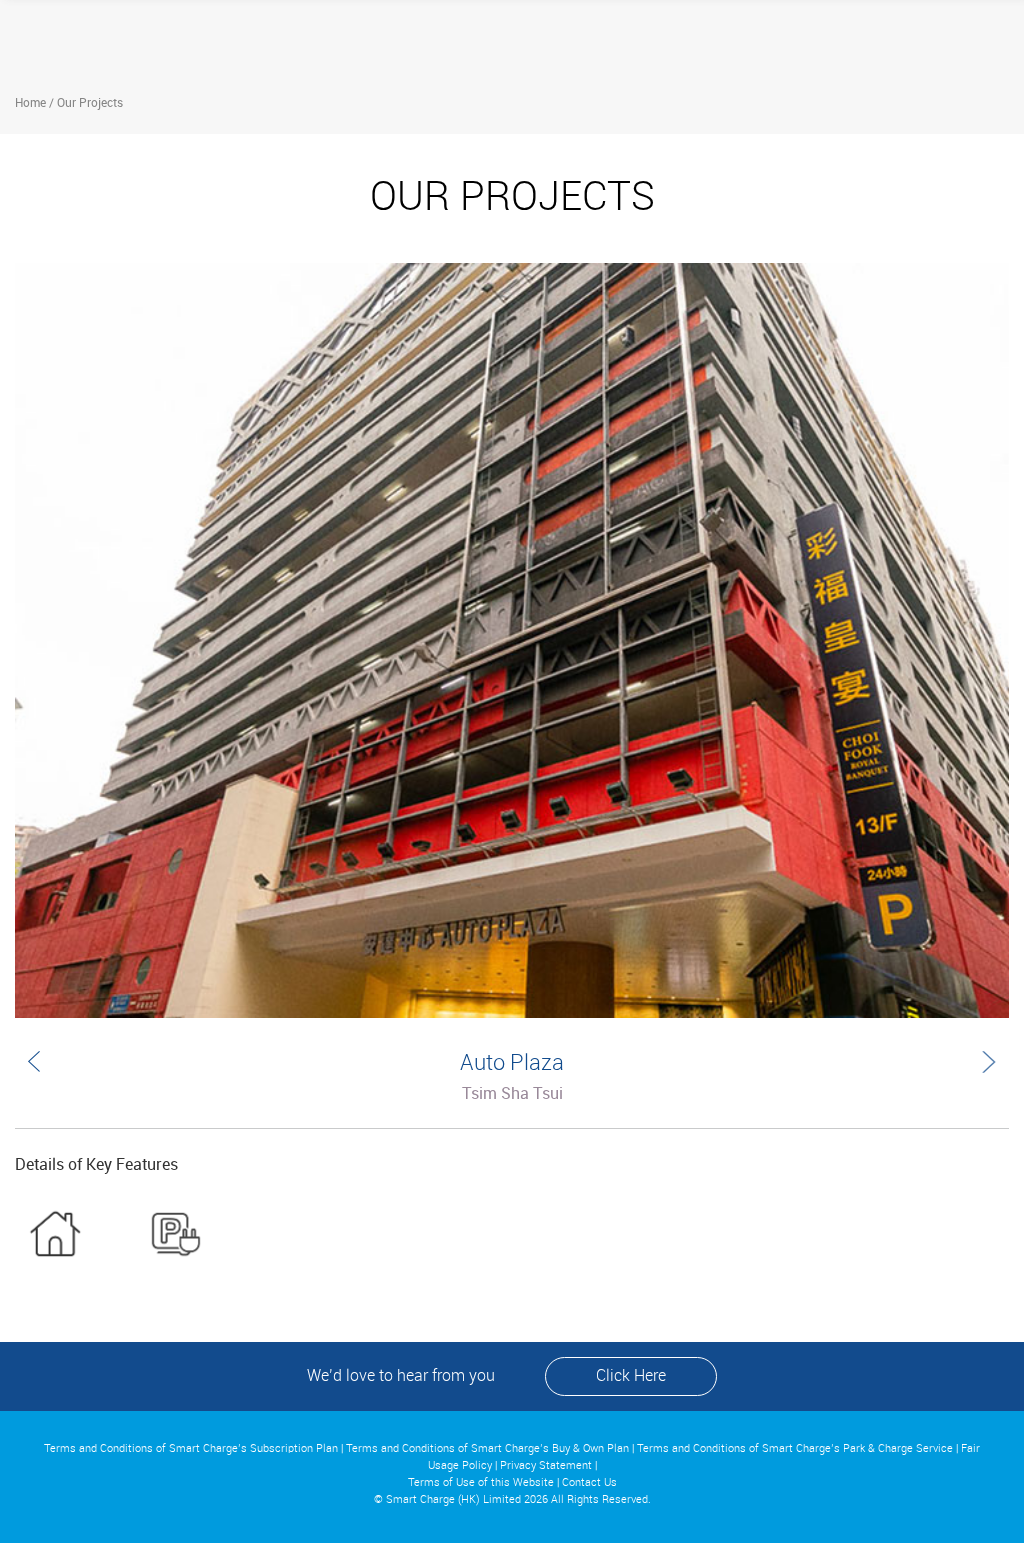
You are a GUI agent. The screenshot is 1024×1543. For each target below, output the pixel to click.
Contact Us (589, 1483)
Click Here (631, 1376)
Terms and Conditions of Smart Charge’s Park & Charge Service (795, 1449)
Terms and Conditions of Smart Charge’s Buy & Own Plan (487, 1449)
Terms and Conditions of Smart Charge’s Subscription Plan (191, 1449)
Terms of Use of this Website (481, 1483)
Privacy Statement (546, 1466)
